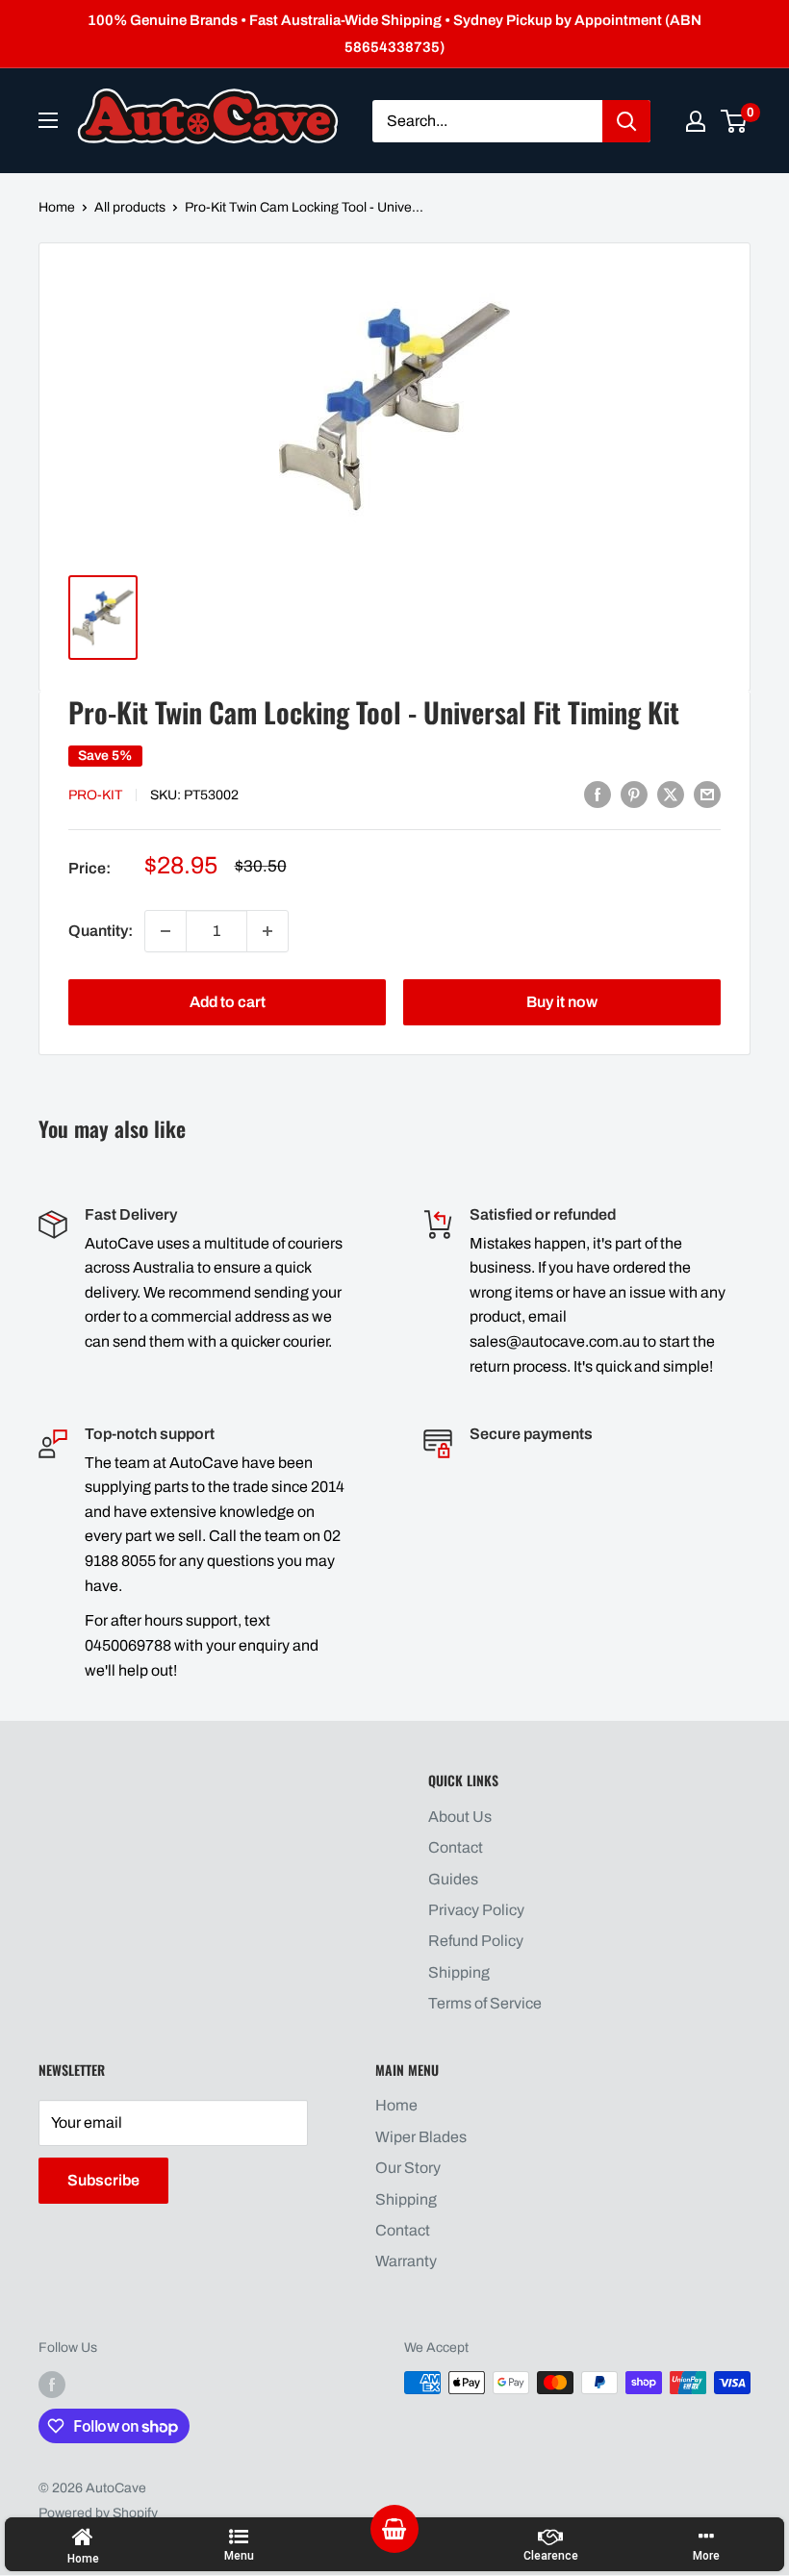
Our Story (408, 2168)
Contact (456, 1847)
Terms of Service (485, 2003)
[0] (735, 121)
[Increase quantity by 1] (267, 931)
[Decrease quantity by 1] (165, 931)
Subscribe (103, 2180)
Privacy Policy (476, 1910)
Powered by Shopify (98, 2513)
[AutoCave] (208, 116)
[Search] (626, 121)
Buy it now (562, 1002)
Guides (453, 1879)
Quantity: (101, 931)
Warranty (406, 2261)
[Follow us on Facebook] (52, 2385)
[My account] (696, 121)
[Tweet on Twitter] (671, 794)
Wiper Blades (421, 2137)
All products (130, 207)
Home (57, 207)
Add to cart (228, 1002)
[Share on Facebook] (598, 794)
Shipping (459, 1972)
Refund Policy (476, 1941)
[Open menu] (48, 120)
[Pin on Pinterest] (634, 794)
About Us (460, 1817)
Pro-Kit (95, 795)
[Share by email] (707, 794)
